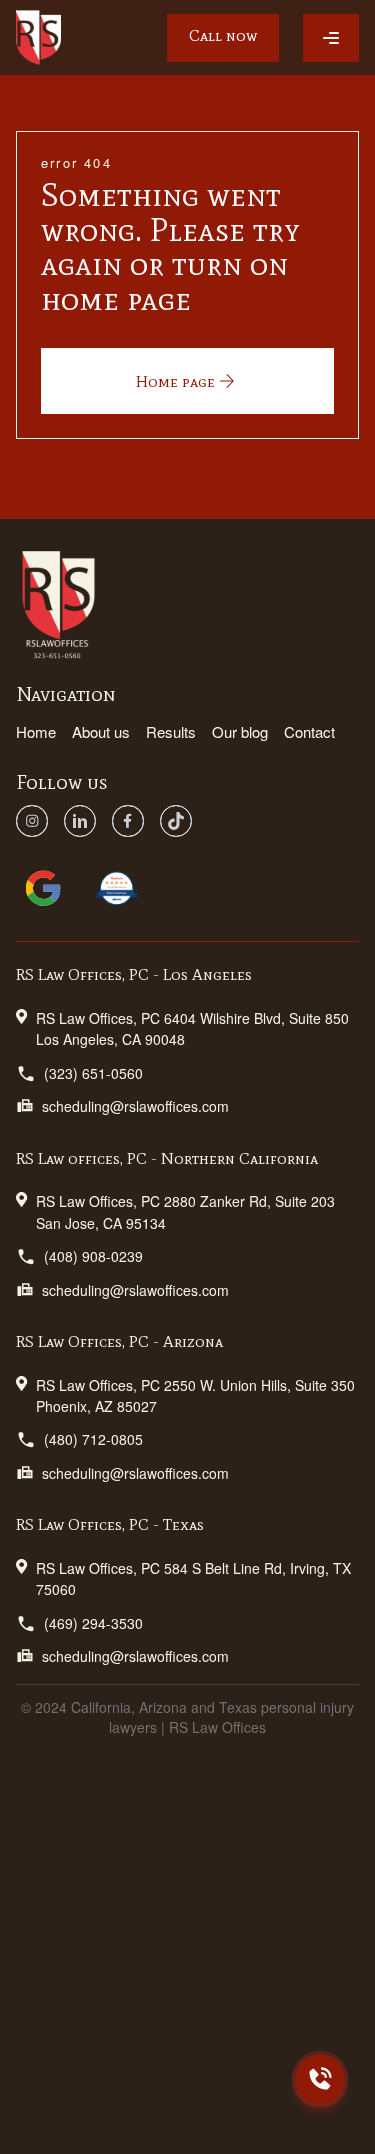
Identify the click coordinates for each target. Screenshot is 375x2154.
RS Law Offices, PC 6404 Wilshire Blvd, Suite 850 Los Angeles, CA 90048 (192, 1028)
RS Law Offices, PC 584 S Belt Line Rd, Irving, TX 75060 (193, 1578)
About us (101, 731)
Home (36, 731)
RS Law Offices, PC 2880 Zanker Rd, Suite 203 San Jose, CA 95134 (185, 1211)
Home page (175, 381)
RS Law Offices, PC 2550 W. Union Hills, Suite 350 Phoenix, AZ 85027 (195, 1395)
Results (171, 731)
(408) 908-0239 (93, 1256)
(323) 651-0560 (93, 1073)
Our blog (240, 731)
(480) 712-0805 (93, 1439)
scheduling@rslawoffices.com (135, 1106)
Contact (309, 731)
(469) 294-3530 (93, 1623)
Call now (223, 35)
